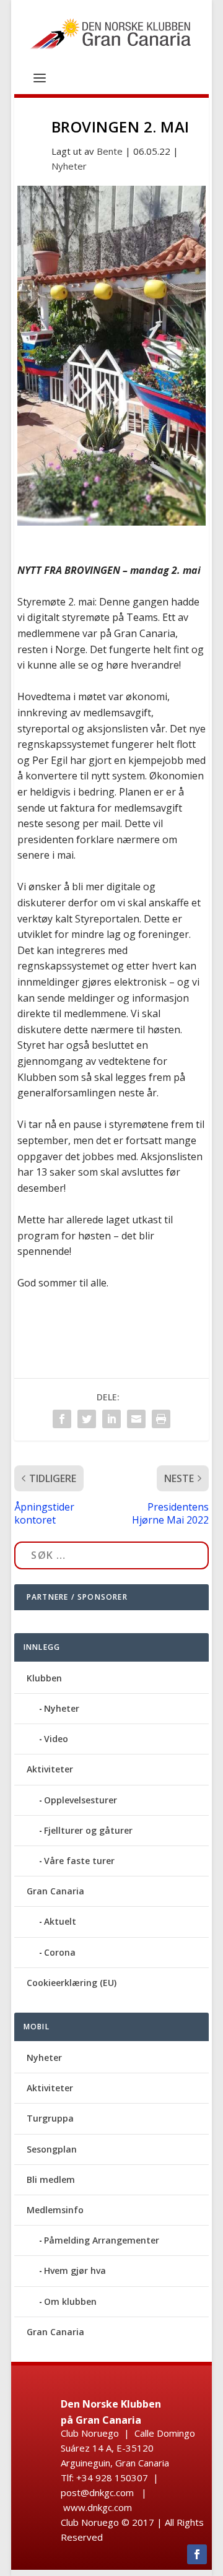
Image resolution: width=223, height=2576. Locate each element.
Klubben (44, 1678)
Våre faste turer (79, 1861)
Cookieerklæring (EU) (72, 1983)
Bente (110, 151)
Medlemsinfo (55, 2210)
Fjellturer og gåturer (88, 1830)
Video (56, 1739)
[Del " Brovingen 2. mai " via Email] (136, 1419)
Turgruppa (50, 2118)
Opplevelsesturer (81, 1800)
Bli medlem (51, 2179)
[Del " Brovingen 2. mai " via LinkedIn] (111, 1419)
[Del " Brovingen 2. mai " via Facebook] (62, 1419)
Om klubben (70, 2301)
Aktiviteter (50, 1769)
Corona (60, 1952)
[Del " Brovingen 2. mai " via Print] (161, 1419)
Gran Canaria (55, 1891)
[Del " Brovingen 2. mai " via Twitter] (87, 1419)
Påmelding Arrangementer (102, 2240)
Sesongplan (52, 2149)
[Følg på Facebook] (197, 2554)
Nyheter (69, 166)
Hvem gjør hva (75, 2270)
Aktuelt (60, 1921)
